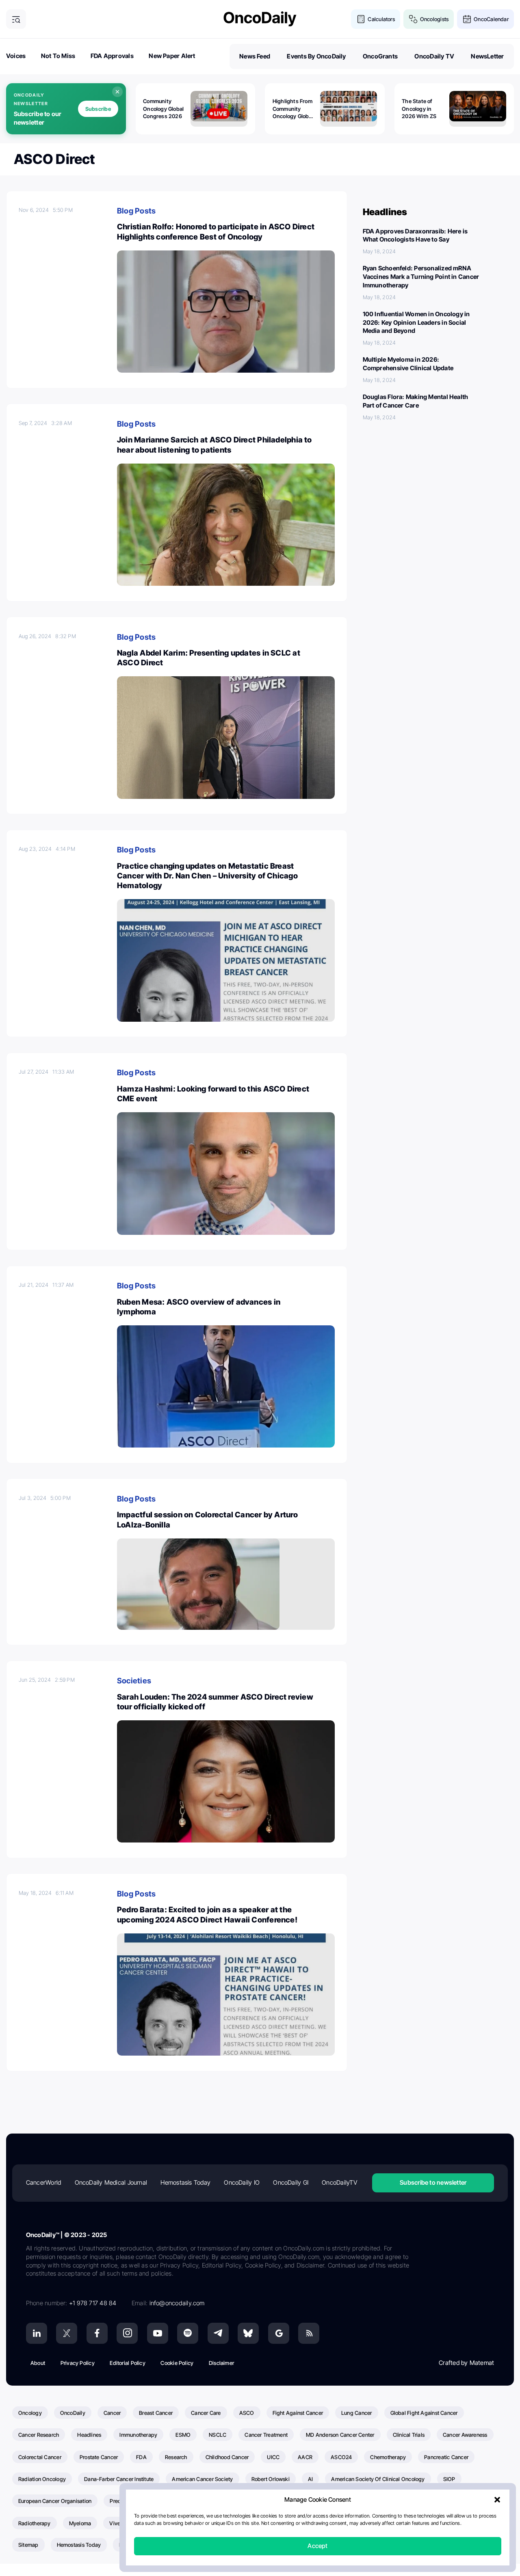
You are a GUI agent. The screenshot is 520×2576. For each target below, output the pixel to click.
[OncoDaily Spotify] (188, 2333)
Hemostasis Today (185, 2182)
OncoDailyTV (339, 2182)
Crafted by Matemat (466, 2363)
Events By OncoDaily (316, 56)
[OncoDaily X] (67, 2333)
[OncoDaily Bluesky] (248, 2333)
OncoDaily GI (291, 2182)
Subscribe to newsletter (433, 2182)
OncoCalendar (491, 19)
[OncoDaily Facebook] (97, 2333)
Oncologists (434, 19)
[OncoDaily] (260, 19)
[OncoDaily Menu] (16, 19)
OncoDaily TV (434, 56)
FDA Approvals (112, 56)
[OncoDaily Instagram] (127, 2333)
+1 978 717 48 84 (93, 2303)
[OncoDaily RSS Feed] (309, 2333)
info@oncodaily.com (177, 2303)
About (38, 2363)
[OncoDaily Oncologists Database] (413, 19)
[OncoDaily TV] (158, 2333)
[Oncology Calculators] (361, 19)
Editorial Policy (128, 2363)
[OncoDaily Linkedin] (37, 2333)
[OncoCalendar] (467, 19)
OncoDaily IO (242, 2182)
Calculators (381, 19)
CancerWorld (43, 2182)
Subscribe (98, 109)
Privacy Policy (78, 2363)
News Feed (255, 56)
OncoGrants (380, 56)
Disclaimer (221, 2363)
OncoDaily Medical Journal (111, 2182)
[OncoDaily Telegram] (218, 2333)
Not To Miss (58, 56)
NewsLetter (487, 56)
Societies (134, 1681)
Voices (16, 56)
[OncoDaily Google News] (279, 2333)
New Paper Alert (172, 56)
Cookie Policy (177, 2363)
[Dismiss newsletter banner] (117, 92)
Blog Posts (136, 211)
